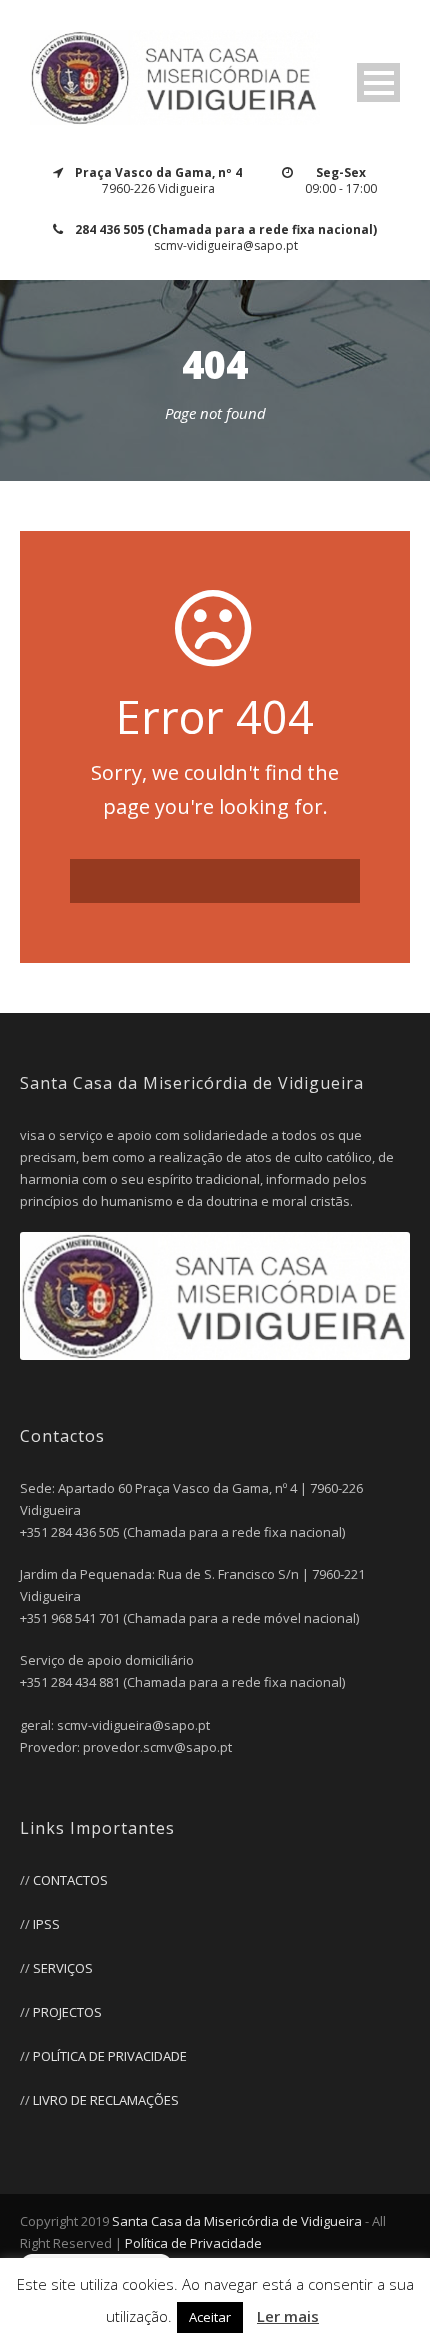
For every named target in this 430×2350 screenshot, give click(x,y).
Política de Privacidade (193, 2243)
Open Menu (378, 82)
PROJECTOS (67, 2012)
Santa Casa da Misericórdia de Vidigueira (237, 2221)
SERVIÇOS (63, 1968)
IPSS (46, 1924)
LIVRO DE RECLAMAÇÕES (106, 2100)
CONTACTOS (70, 1880)
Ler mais (288, 2316)
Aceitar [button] (210, 2317)
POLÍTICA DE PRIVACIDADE (110, 2056)
